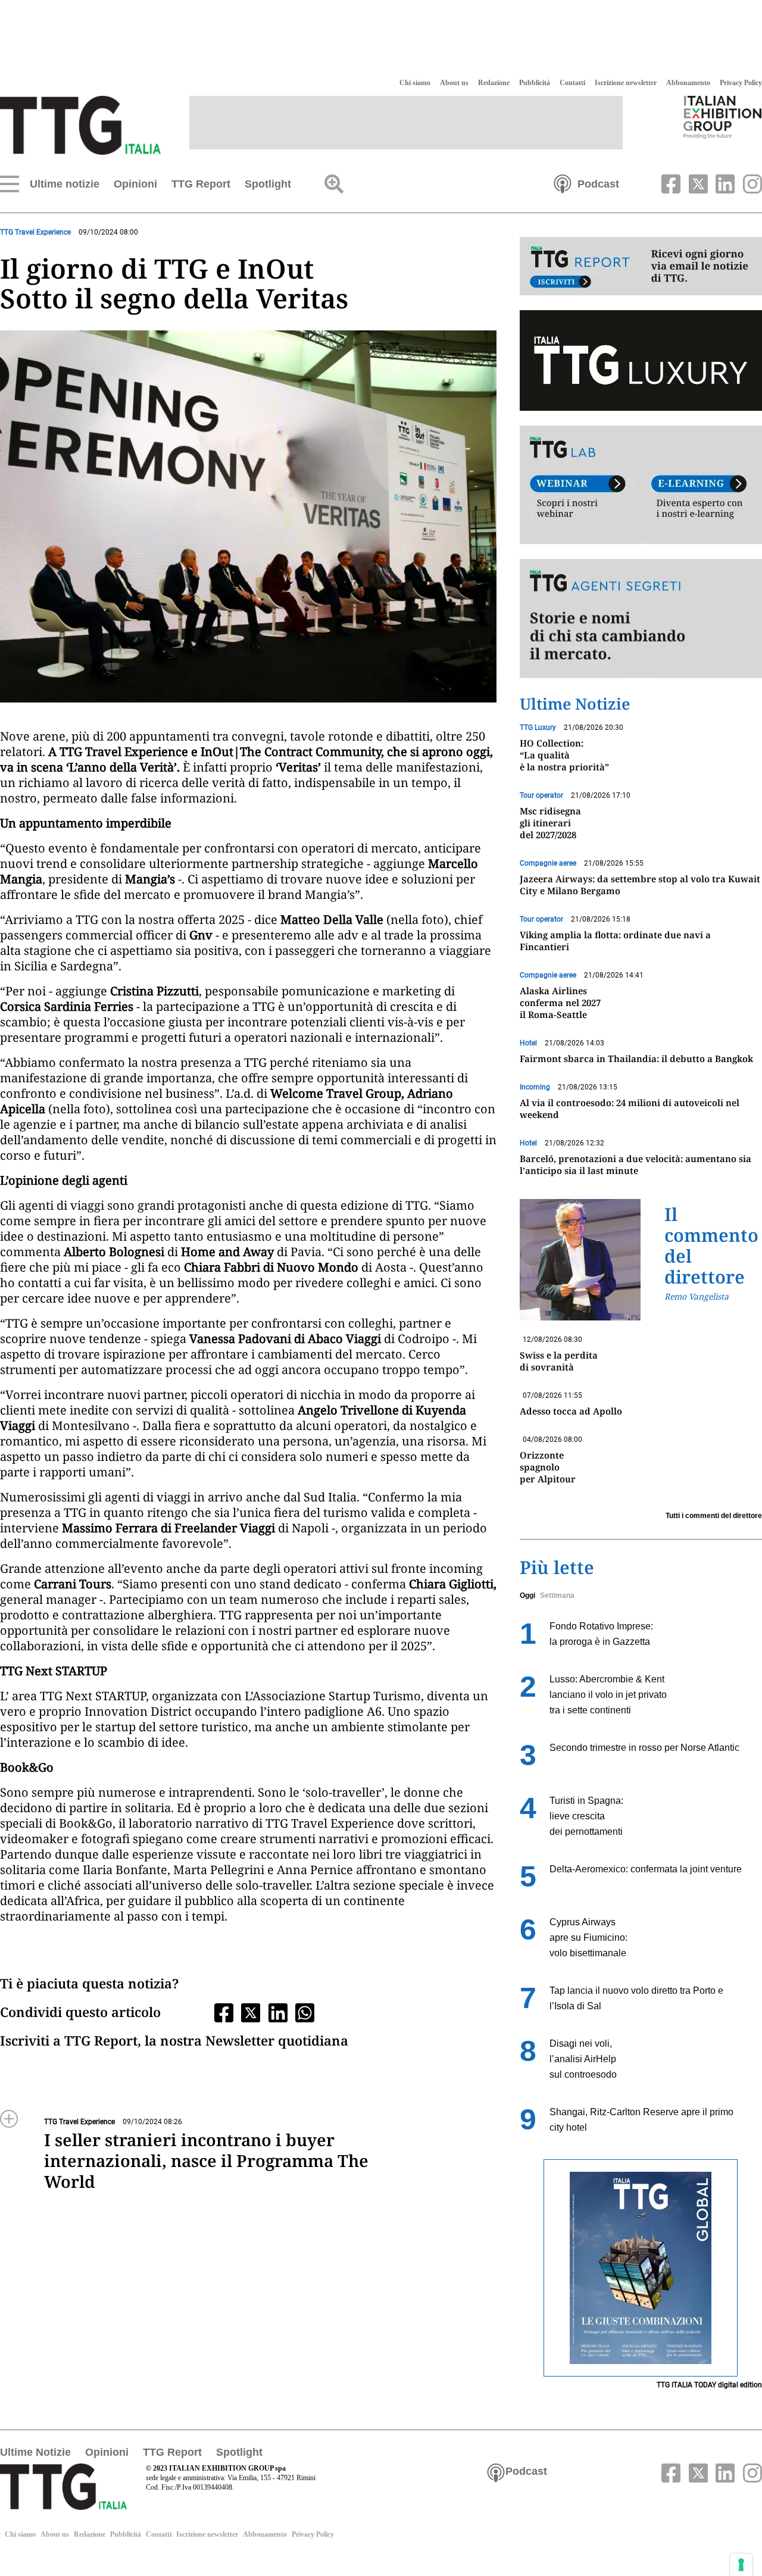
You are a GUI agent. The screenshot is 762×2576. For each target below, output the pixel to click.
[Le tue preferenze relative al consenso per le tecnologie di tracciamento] (741, 2565)
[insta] (749, 183)
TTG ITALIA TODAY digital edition (709, 2385)
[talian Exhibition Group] (723, 117)
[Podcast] (563, 183)
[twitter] (697, 183)
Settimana (557, 1595)
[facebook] (670, 183)
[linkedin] (724, 183)
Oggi (527, 1595)
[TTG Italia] (80, 124)
